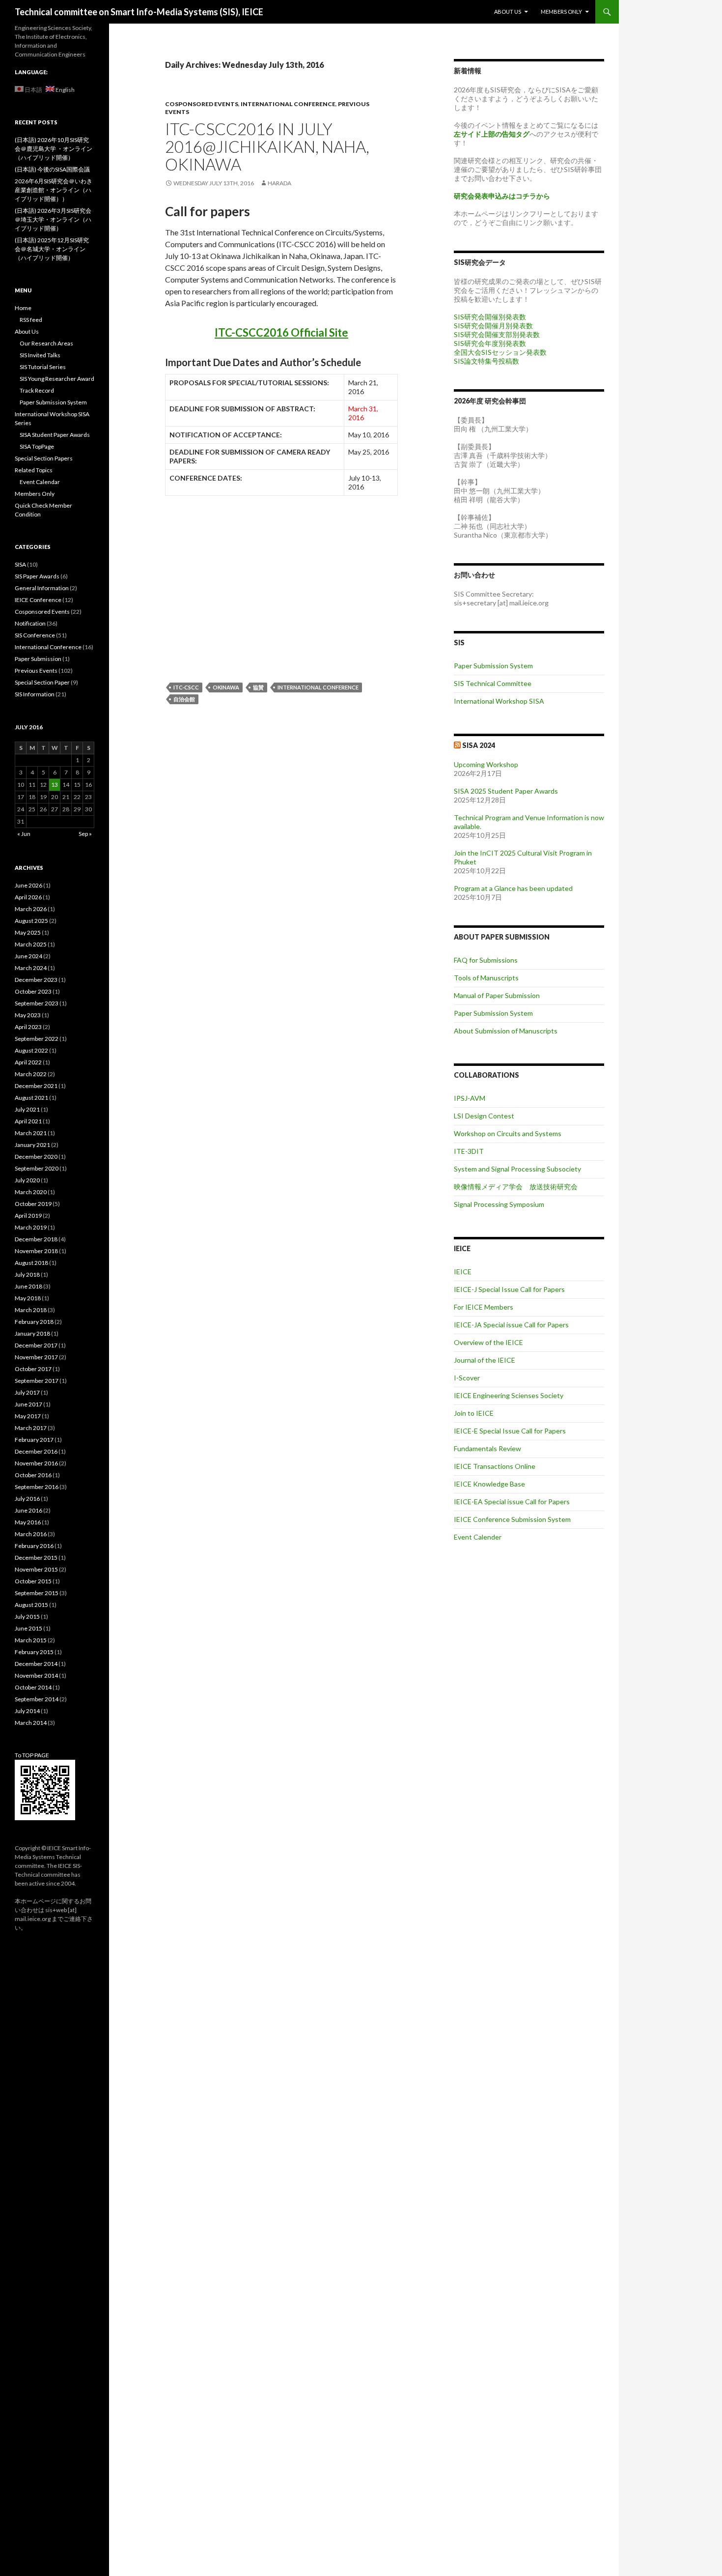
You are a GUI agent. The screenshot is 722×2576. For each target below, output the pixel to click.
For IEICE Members (484, 1307)
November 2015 (36, 1569)
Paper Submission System (493, 666)
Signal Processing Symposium (499, 1204)
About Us (508, 12)
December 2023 (36, 980)
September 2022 (37, 1039)
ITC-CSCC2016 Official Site (281, 332)
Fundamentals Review (487, 1448)
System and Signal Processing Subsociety (517, 1169)
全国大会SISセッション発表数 (500, 352)
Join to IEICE (474, 1413)
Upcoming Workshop (486, 764)
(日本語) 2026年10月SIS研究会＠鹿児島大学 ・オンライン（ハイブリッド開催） (54, 149)
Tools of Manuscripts (486, 978)
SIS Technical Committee (493, 683)
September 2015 (37, 1593)
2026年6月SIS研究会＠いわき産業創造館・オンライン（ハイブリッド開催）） (54, 190)
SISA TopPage (37, 446)
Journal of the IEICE (485, 1360)
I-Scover (467, 1378)
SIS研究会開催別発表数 (490, 317)
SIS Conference (35, 635)
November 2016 (36, 1463)
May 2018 (28, 1298)
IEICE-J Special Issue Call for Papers (509, 1289)
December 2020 (36, 1157)
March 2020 (31, 1192)
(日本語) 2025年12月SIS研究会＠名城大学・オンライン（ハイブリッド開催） (52, 249)
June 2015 (28, 1628)
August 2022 (31, 1050)
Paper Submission (38, 659)
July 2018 (27, 1274)
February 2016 (34, 1546)
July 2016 (27, 1499)
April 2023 (28, 1027)
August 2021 (31, 1098)
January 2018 (32, 1333)
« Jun (24, 834)
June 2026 (28, 885)
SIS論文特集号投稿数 (486, 361)
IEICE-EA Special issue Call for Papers (512, 1502)
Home (23, 308)
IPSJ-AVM (470, 1098)
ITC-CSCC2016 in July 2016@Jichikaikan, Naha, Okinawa (267, 146)
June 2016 (28, 1510)
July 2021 (27, 1109)
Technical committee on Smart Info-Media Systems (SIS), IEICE (139, 12)
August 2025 (31, 921)
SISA (20, 564)
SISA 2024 (479, 745)
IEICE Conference (38, 600)
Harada (279, 183)
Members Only (561, 12)
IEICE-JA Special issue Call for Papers (511, 1325)
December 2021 (36, 1086)
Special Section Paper (42, 682)
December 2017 (36, 1345)
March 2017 (31, 1428)
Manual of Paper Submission (497, 995)
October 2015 (33, 1581)
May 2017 (28, 1416)
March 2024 (31, 968)
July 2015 (27, 1617)
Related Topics (34, 470)
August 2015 (31, 1605)
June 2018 (28, 1286)
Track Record (37, 390)
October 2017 (33, 1369)
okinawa (226, 687)
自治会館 (184, 699)
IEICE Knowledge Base (489, 1484)
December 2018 (36, 1239)
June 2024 (28, 956)
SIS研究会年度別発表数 (490, 343)
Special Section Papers (44, 458)
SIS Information (35, 694)
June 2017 (28, 1404)
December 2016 (36, 1451)
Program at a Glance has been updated (513, 888)
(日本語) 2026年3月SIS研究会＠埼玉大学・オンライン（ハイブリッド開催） (53, 219)
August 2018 (31, 1263)
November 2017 (36, 1357)
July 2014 (27, 1711)
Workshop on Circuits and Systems (508, 1133)
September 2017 (37, 1381)
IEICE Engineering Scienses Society (509, 1395)
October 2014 (33, 1687)
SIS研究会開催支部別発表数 (497, 334)
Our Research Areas (46, 343)
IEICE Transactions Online (495, 1466)
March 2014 (31, 1723)
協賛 (258, 687)
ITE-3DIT (469, 1151)
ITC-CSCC (186, 687)
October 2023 (33, 991)
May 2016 (28, 1522)
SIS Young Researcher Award (57, 379)
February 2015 (34, 1652)
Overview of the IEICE (488, 1342)
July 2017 (27, 1392)
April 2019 (28, 1216)
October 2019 (33, 1204)
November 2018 (36, 1251)
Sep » (85, 834)
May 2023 (28, 1015)
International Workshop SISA (499, 701)
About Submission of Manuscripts (506, 1031)
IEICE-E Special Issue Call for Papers (510, 1431)
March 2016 (31, 1534)
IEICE (463, 1272)
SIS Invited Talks (40, 355)
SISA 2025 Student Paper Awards (506, 791)
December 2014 (36, 1664)
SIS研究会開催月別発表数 (493, 326)
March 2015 (31, 1640)
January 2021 (32, 1145)
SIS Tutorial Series (43, 367)
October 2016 (33, 1475)
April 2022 (28, 1062)
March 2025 (31, 944)
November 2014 (36, 1675)
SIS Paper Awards (37, 576)
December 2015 (36, 1558)
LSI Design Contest (484, 1116)
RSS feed (31, 320)
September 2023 (37, 1003)
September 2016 (37, 1487)
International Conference (288, 104)
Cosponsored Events (202, 104)
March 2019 (31, 1227)
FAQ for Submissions (486, 960)
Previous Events (36, 671)
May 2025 (28, 932)
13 (55, 785)
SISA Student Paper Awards (55, 435)
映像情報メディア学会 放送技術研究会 (516, 1187)
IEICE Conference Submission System (512, 1519)
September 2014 (37, 1699)
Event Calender (478, 1537)
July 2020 (27, 1180)
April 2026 (28, 897)
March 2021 (31, 1133)
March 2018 (31, 1310)
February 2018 (34, 1322)
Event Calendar (40, 482)
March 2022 (31, 1074)
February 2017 (34, 1440)
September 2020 (37, 1168)
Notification (30, 623)
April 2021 (28, 1121)
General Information (42, 588)
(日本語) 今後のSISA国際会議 (52, 169)
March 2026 (31, 909)
